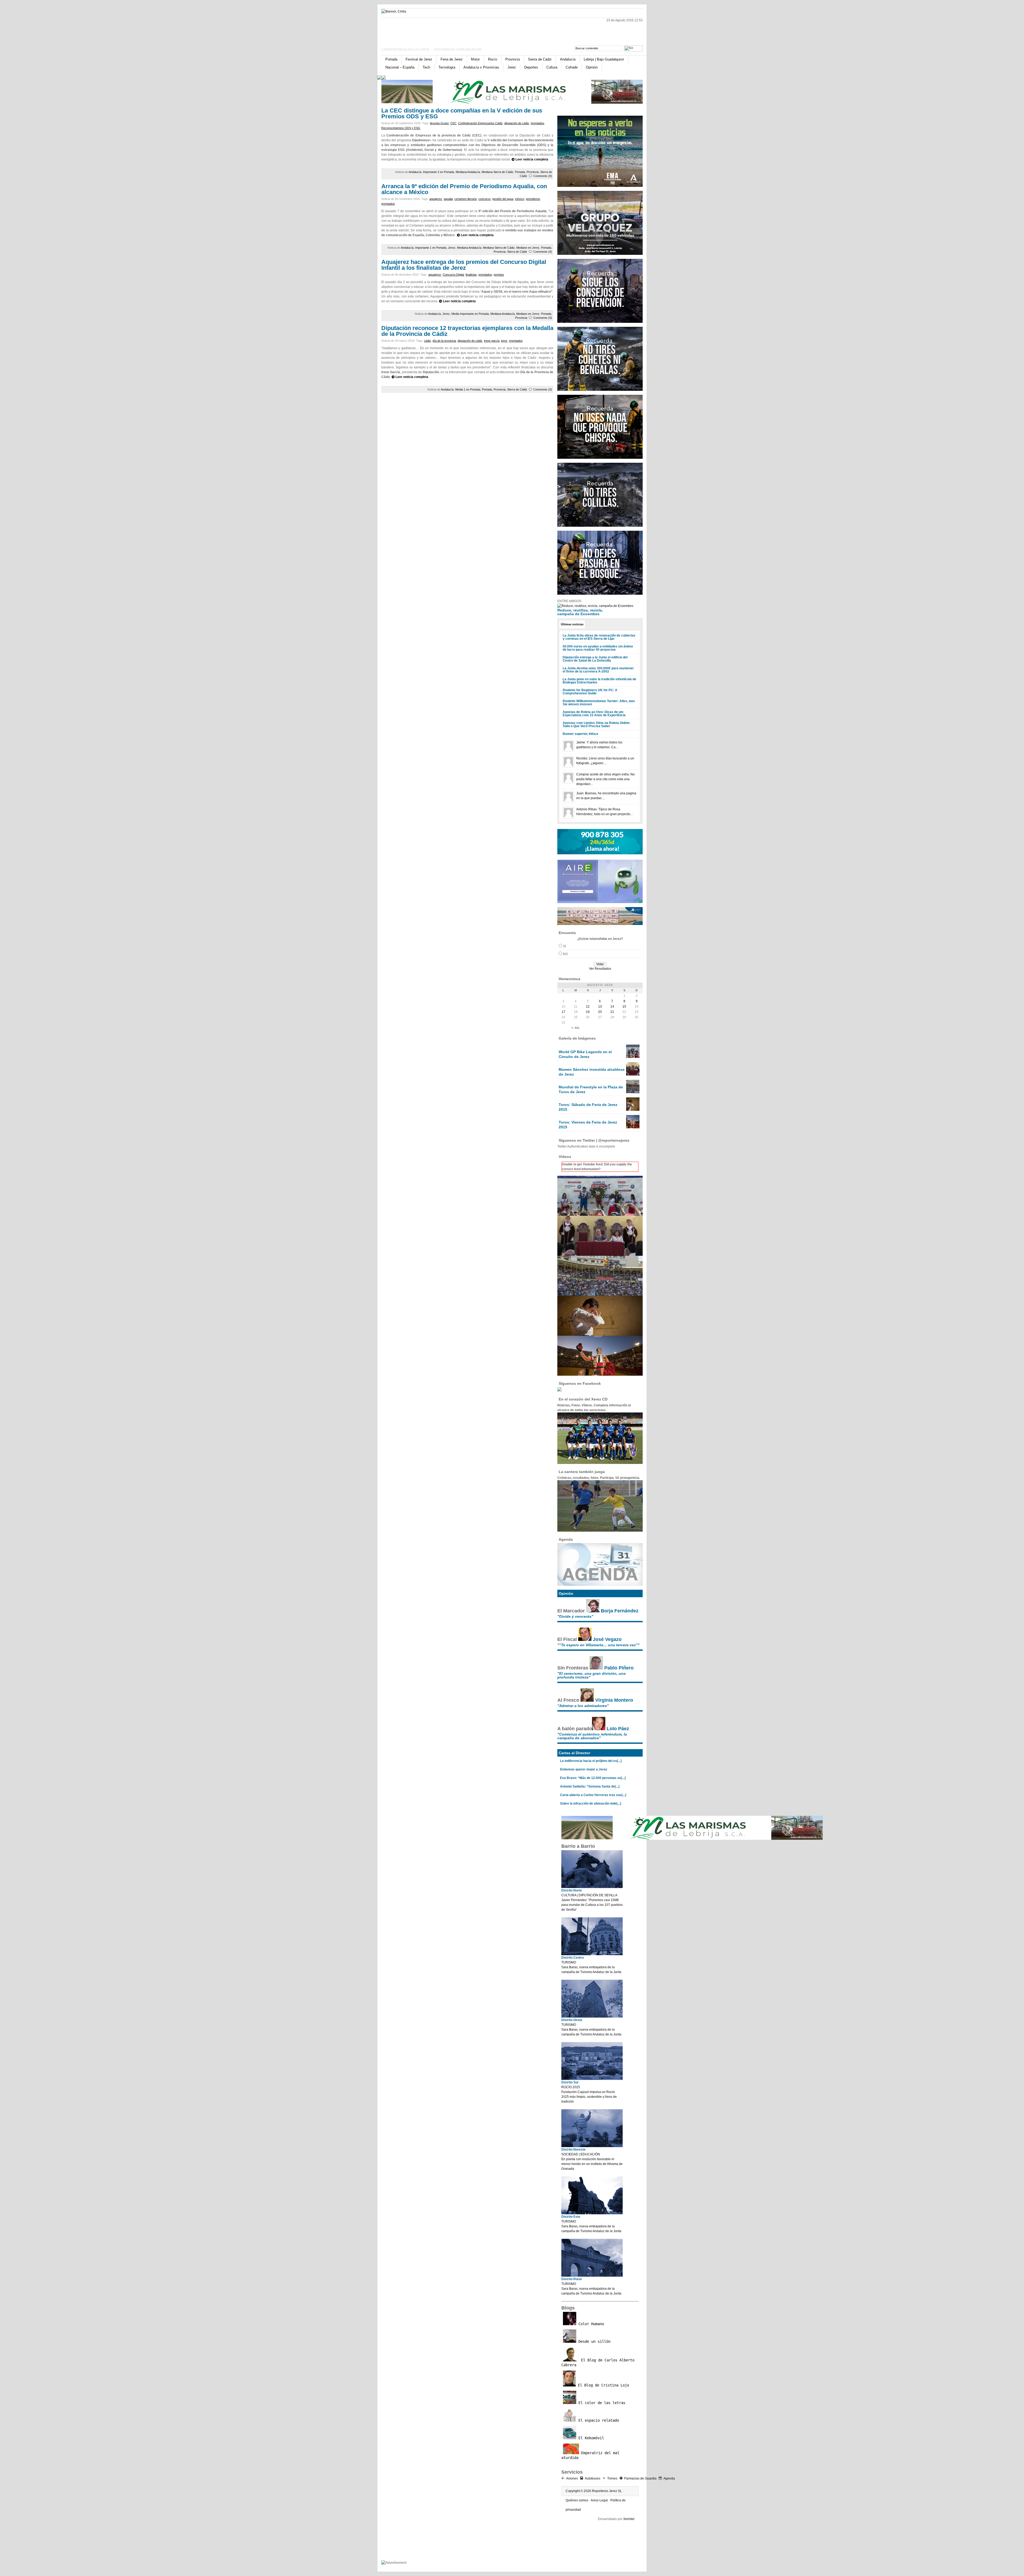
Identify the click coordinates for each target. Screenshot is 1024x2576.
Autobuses (593, 2478)
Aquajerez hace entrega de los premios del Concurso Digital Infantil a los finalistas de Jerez (464, 265)
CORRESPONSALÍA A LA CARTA (406, 50)
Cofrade (572, 67)
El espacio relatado (598, 2420)
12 (588, 1007)
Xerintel (629, 2519)
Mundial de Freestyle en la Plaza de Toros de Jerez (591, 1089)
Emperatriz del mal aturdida (590, 2455)
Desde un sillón (593, 2341)
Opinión (592, 67)
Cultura (552, 67)
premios (499, 275)
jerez (504, 341)
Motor (475, 59)
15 (624, 1007)
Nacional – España (400, 67)
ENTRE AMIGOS (569, 601)
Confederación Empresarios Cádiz (480, 123)
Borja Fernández (620, 1611)
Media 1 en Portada (468, 389)
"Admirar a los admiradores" (583, 1706)
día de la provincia (444, 341)
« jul (576, 1028)
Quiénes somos (577, 2500)
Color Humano (590, 2324)
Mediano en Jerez (528, 248)
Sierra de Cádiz (540, 59)
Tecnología (447, 67)
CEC (453, 123)
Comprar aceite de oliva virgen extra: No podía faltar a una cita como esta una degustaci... (605, 779)
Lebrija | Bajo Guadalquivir (604, 59)
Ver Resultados (600, 969)
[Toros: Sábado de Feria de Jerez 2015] (633, 1110)
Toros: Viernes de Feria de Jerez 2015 (588, 1125)
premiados (537, 123)
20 (600, 1012)
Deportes (531, 67)
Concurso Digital (453, 275)
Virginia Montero (614, 1700)
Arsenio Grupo (439, 123)
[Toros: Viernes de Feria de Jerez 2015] (633, 1127)
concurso (485, 199)
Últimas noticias (572, 624)
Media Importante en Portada (470, 314)
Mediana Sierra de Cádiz (497, 172)
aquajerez (436, 199)
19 (588, 1012)
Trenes (612, 2478)
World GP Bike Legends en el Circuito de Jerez (585, 1054)
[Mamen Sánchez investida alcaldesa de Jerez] (633, 1074)
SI (564, 946)
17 (563, 1012)
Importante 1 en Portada (431, 248)
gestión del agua (503, 199)
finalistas (471, 275)
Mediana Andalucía (468, 172)
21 (612, 1012)
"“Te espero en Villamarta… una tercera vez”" (598, 1645)
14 (612, 1007)
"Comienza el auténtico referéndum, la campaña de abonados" (592, 1736)
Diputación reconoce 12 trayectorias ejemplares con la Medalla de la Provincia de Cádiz (467, 331)
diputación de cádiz (517, 123)
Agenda (669, 2478)
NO (565, 954)
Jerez (512, 67)
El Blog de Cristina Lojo (602, 2385)
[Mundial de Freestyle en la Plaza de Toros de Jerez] (633, 1092)
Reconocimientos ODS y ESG (401, 128)
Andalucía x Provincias (481, 67)
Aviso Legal (599, 2500)
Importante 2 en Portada (439, 172)
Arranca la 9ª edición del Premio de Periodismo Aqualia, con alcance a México (464, 189)
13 (600, 1007)
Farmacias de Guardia (640, 2478)
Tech (426, 67)
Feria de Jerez (452, 59)
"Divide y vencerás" (575, 1616)
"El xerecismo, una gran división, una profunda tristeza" (591, 1675)
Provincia (513, 59)
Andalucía (568, 59)
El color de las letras (601, 2403)
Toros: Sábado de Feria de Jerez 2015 (588, 1107)
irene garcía (492, 341)
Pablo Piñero (619, 1668)
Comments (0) (543, 176)
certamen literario (466, 199)
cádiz (427, 341)
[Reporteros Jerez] (433, 30)
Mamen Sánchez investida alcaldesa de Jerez (592, 1072)
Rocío (493, 59)
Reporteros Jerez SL (607, 2491)
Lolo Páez (618, 1729)
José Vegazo (607, 1639)
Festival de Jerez (419, 59)
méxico (520, 199)
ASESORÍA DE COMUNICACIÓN (458, 50)
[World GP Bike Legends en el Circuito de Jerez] (633, 1057)
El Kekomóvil (590, 2438)
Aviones (572, 2478)
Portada (391, 59)
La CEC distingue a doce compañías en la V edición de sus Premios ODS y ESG (462, 113)
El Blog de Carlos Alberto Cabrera (598, 2362)
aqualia (448, 199)
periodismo (533, 199)
